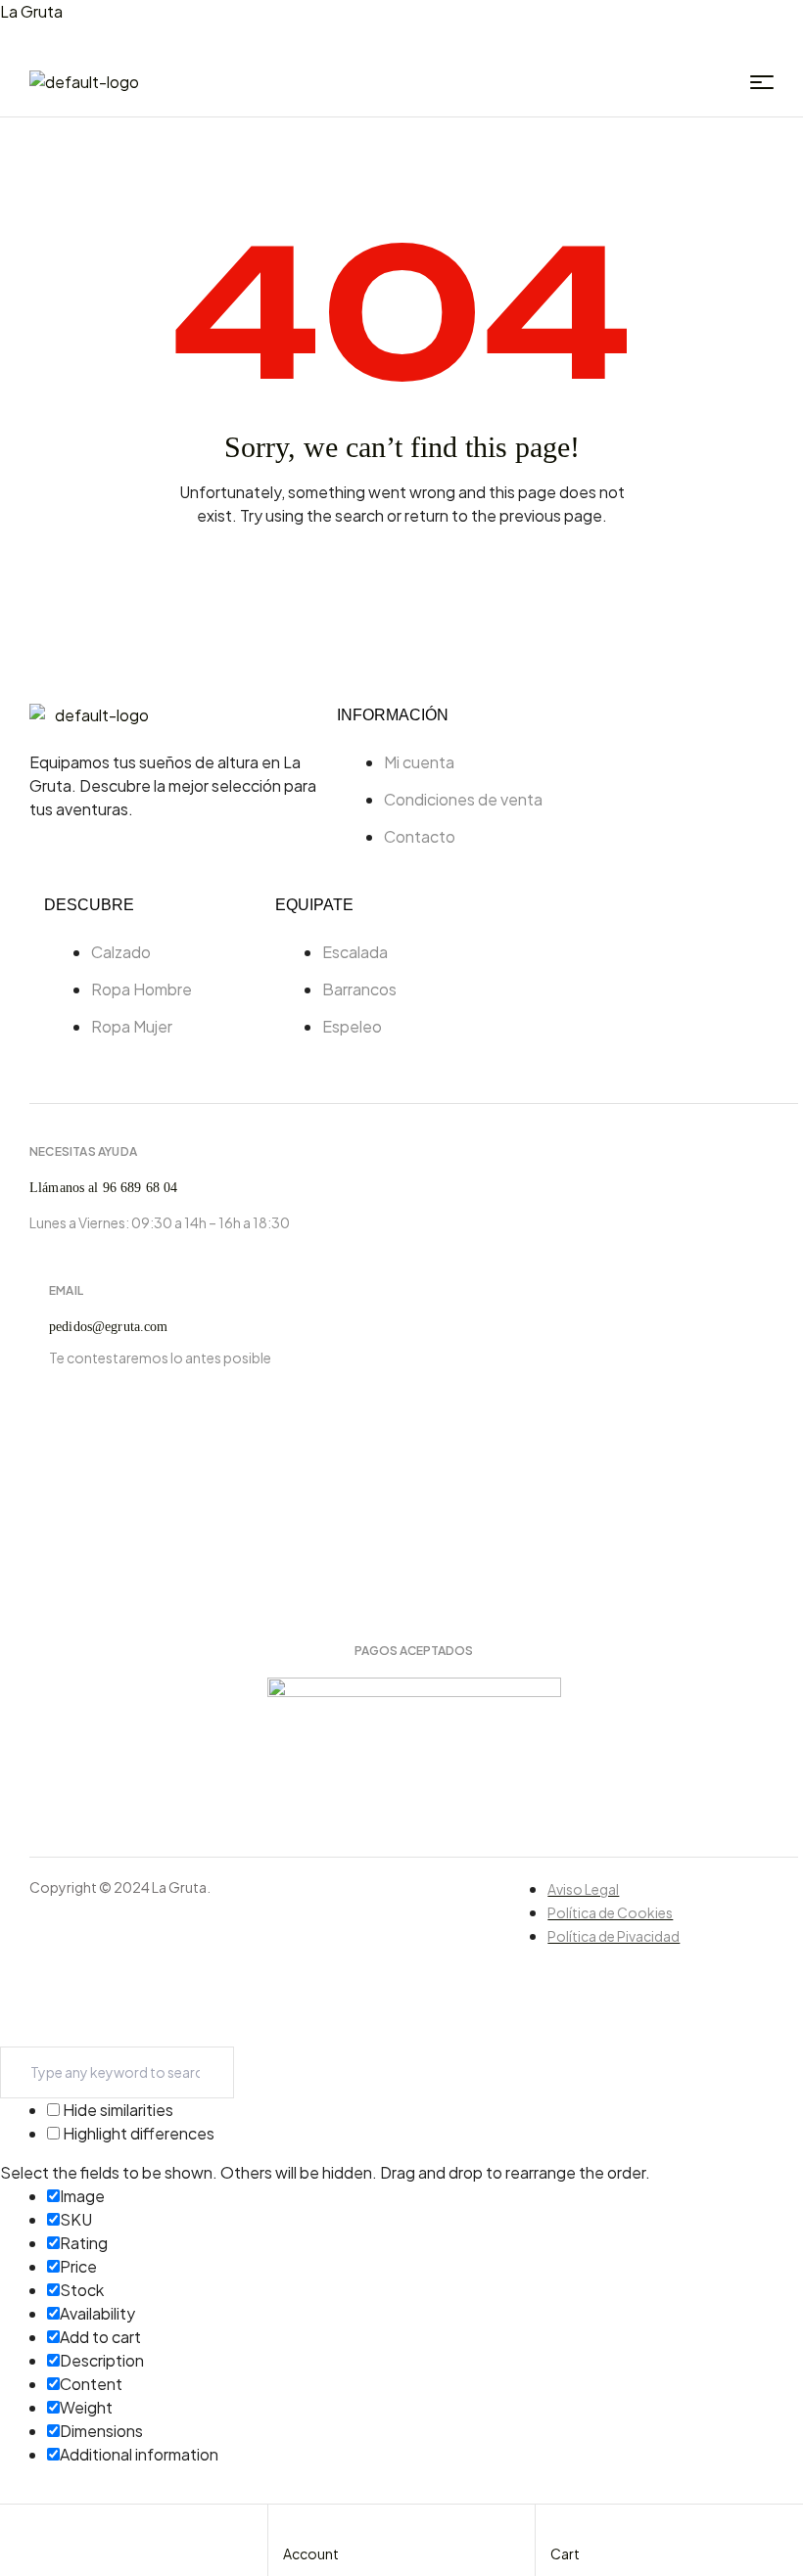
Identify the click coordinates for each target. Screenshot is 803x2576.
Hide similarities (117, 2110)
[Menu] (762, 82)
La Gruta (31, 11)
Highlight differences (137, 2133)
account (311, 2553)
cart (565, 2553)
